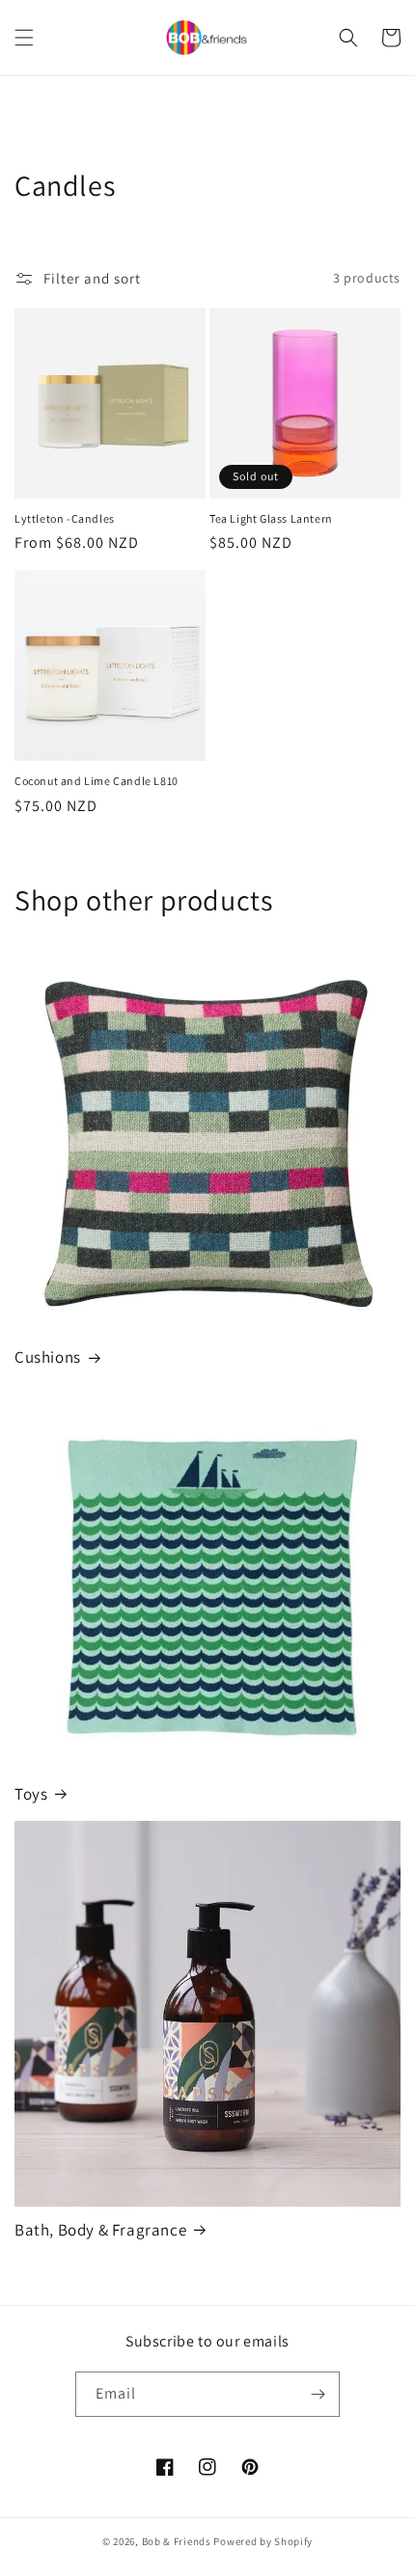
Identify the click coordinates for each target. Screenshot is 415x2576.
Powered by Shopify (263, 2541)
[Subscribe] (318, 2394)
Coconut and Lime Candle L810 (97, 781)
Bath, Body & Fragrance (100, 2230)
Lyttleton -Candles (65, 518)
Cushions (48, 1357)
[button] (24, 38)
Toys (31, 1794)
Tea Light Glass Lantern (271, 518)
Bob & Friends (177, 2541)
